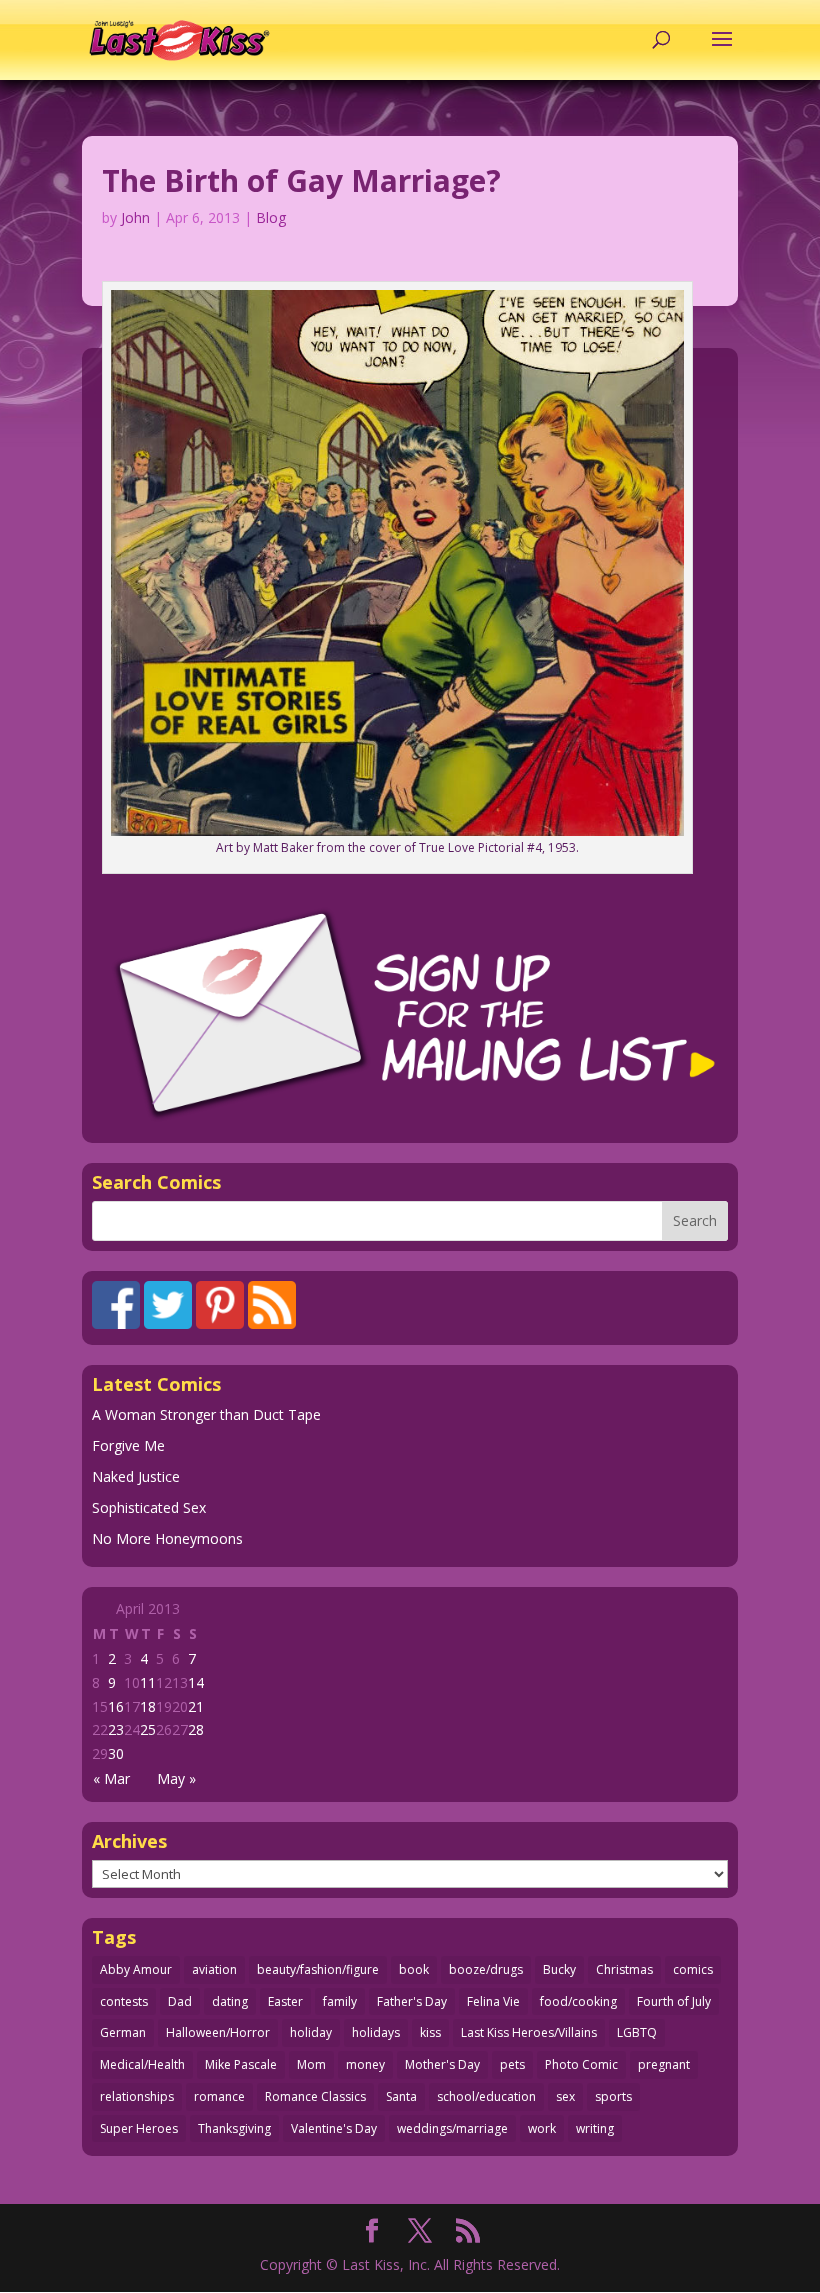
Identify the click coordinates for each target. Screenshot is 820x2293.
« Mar (111, 1778)
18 (148, 1706)
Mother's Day (442, 2064)
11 (148, 1682)
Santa (401, 2096)
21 (196, 1706)
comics (693, 1969)
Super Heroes (139, 2128)
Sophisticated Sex (149, 1507)
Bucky (559, 1969)
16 (116, 1706)
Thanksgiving (234, 2128)
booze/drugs (486, 1969)
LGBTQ (637, 2032)
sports (613, 2096)
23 (116, 1729)
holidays (376, 2032)
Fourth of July (674, 2001)
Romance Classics (315, 2096)
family (340, 2001)
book (414, 1969)
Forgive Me (128, 1445)
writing (595, 2128)
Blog (271, 217)
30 (116, 1753)
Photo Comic (581, 2064)
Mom (311, 2064)
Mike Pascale (241, 2064)
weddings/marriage (452, 2128)
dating (230, 2001)
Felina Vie (493, 2001)
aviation (214, 1969)
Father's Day (412, 2001)
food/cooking (578, 2001)
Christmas (624, 1969)
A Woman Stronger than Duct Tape (206, 1414)
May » (176, 1778)
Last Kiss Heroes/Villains (529, 2032)
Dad (180, 2001)
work (542, 2128)
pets (512, 2064)
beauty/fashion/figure (318, 1969)
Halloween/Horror (218, 2032)
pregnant (664, 2064)
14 (196, 1682)
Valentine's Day (334, 2128)
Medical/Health (142, 2064)
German (123, 2032)
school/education (486, 2096)
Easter (285, 2001)
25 (148, 1729)
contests (124, 2001)
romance (219, 2096)
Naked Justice (136, 1476)
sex (565, 2096)
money (365, 2064)
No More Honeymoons (167, 1538)
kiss (430, 2032)
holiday (311, 2032)
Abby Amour (136, 1969)
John (135, 217)
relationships (137, 2096)
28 (196, 1729)
